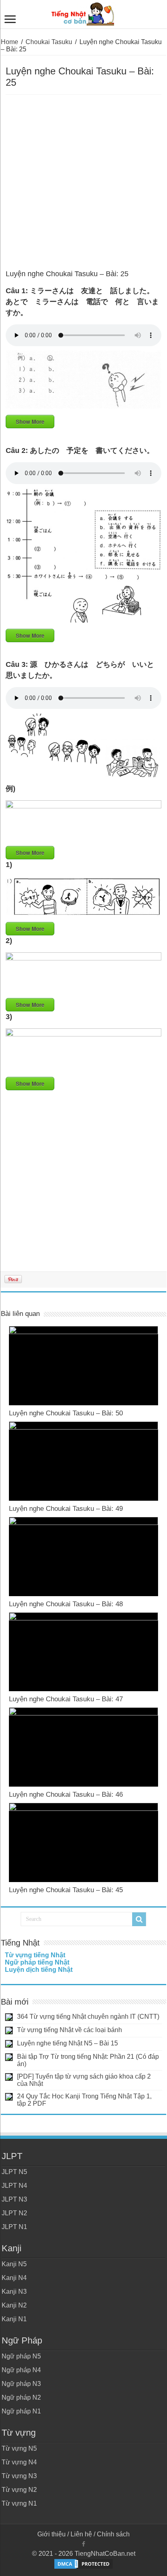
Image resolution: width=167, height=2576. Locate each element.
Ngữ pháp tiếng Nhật (37, 1962)
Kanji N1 (14, 2319)
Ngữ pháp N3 (21, 2384)
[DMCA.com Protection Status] (83, 2563)
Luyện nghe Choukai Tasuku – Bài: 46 (66, 1795)
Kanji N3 (14, 2292)
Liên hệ (81, 2534)
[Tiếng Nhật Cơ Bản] (83, 13)
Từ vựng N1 (19, 2503)
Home (10, 42)
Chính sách (113, 2534)
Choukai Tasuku (49, 42)
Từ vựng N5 (19, 2448)
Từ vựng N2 (19, 2490)
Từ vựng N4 (19, 2462)
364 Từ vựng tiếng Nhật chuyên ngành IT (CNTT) (88, 2017)
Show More (30, 422)
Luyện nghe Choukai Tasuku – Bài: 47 (66, 1699)
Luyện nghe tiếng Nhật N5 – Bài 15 (67, 2043)
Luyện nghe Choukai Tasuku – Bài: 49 (66, 1509)
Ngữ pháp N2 (21, 2397)
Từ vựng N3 (19, 2476)
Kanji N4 (14, 2278)
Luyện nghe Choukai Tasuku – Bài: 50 (66, 1413)
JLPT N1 (14, 2227)
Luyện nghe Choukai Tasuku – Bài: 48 (66, 1604)
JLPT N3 (14, 2199)
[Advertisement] (83, 182)
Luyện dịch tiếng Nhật (39, 1970)
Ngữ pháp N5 (21, 2356)
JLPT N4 (14, 2186)
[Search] (139, 1919)
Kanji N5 (14, 2264)
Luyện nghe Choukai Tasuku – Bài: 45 (66, 1890)
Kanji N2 (14, 2305)
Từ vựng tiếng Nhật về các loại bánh (70, 2030)
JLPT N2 (14, 2213)
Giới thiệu (51, 2534)
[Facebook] (83, 2544)
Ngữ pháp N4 (21, 2370)
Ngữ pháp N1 (21, 2411)
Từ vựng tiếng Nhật (35, 1955)
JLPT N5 (14, 2172)
